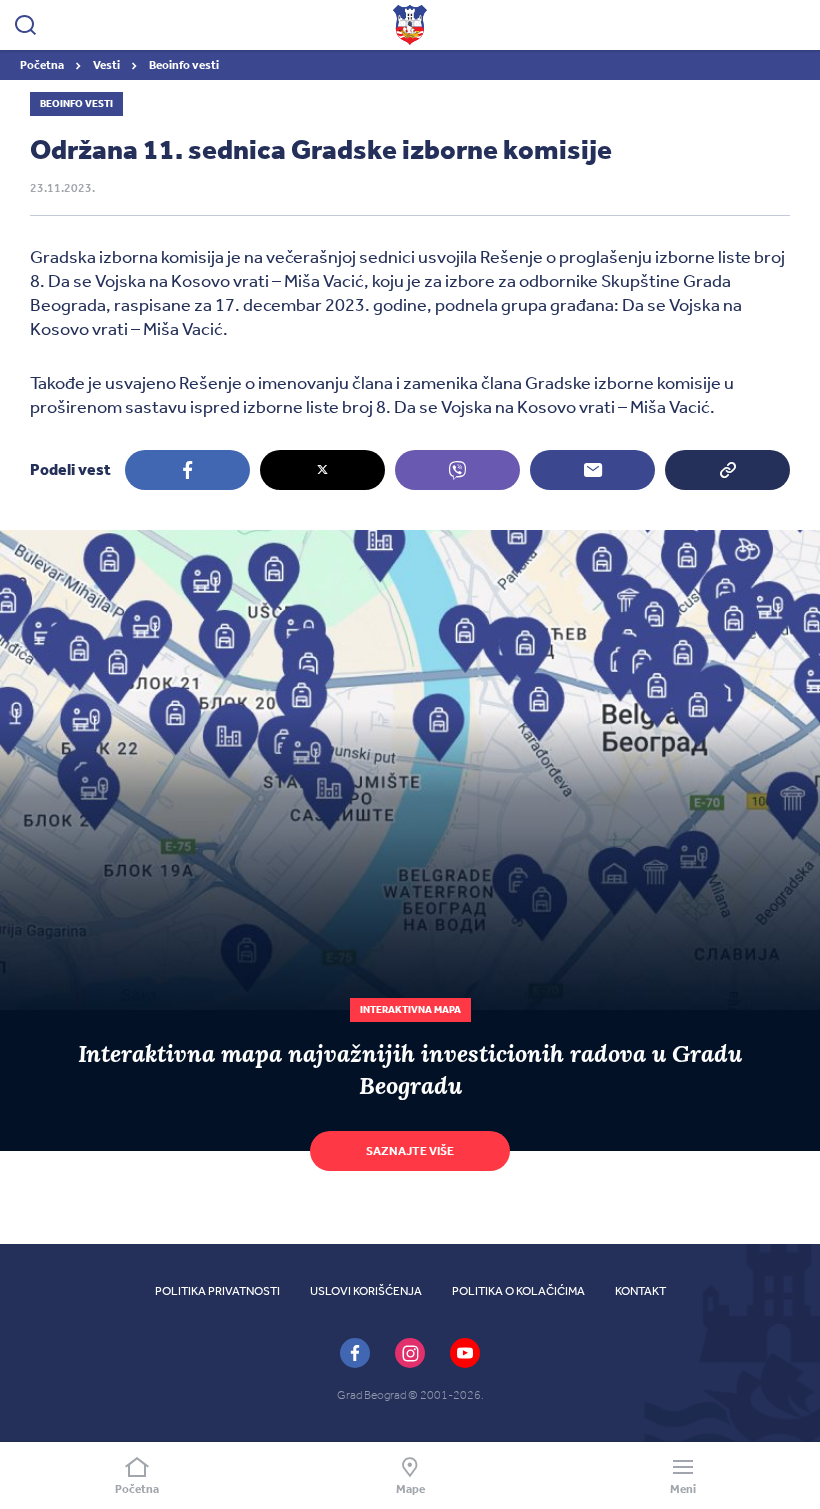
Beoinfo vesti (184, 65)
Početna (43, 65)
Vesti (107, 65)
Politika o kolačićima (518, 1291)
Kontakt (640, 1291)
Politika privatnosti (217, 1291)
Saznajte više (410, 1151)
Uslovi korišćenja (366, 1291)
